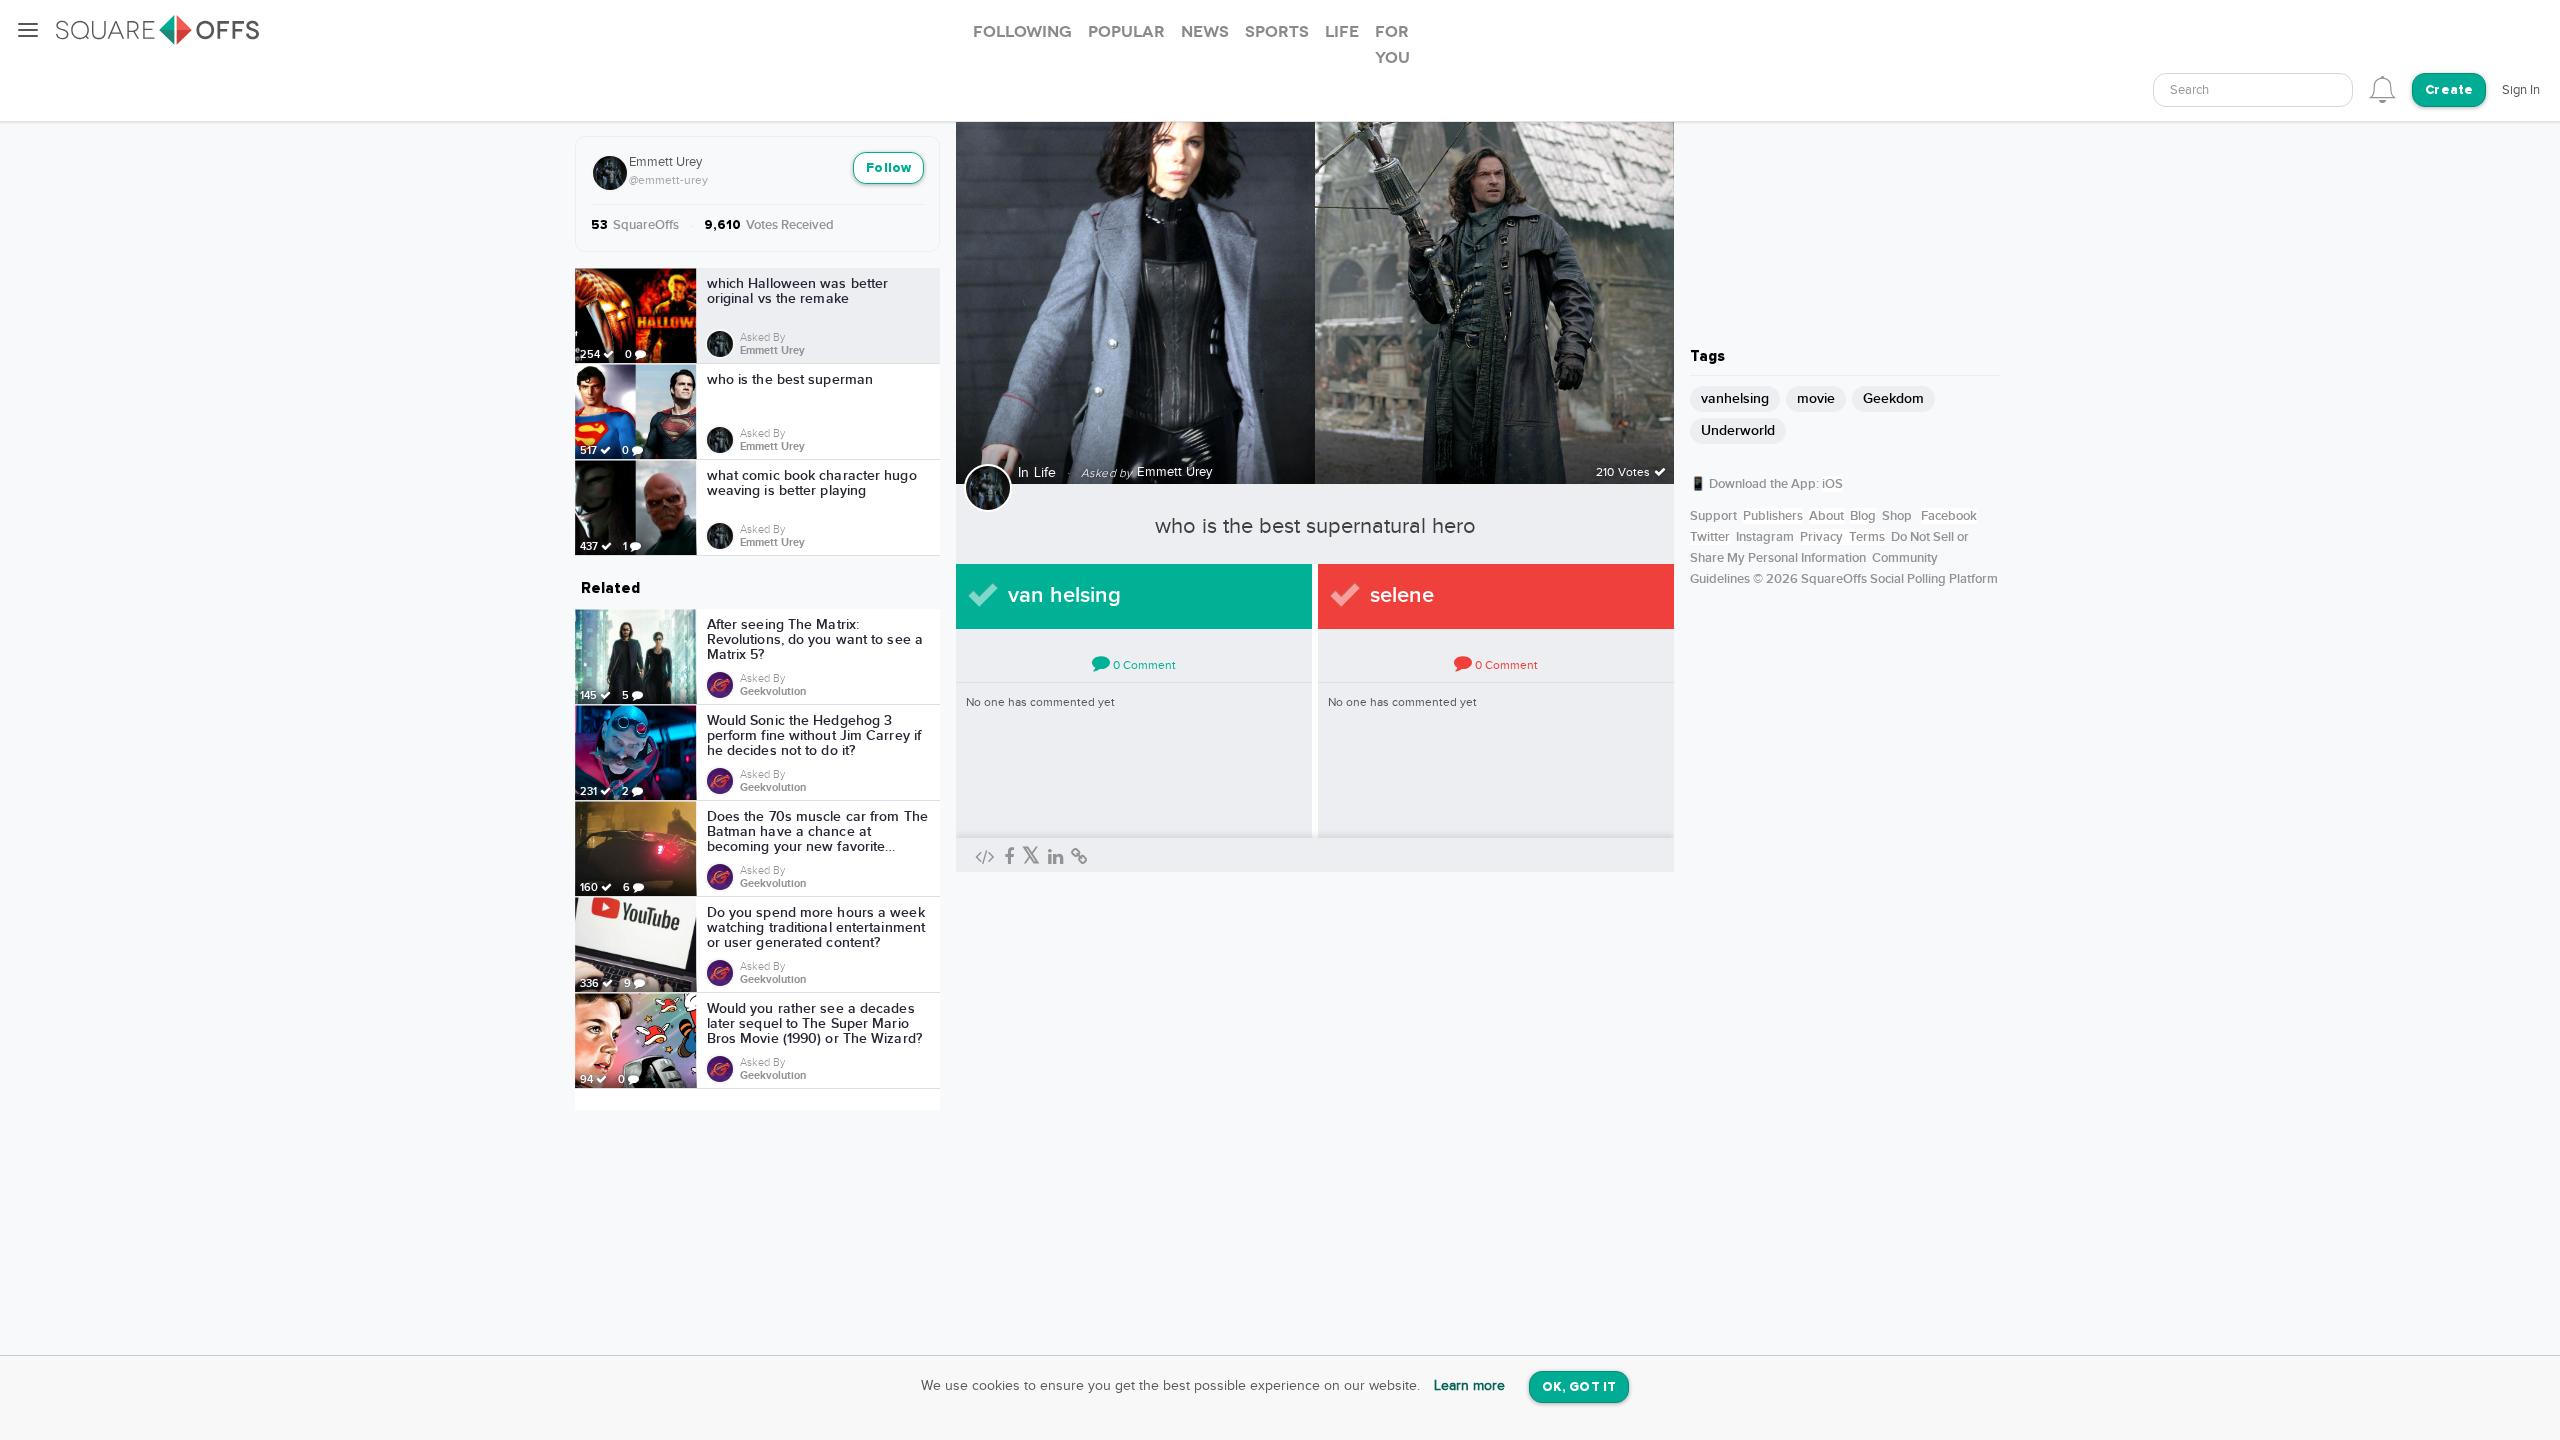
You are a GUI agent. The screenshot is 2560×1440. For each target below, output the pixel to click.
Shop (1897, 516)
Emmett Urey (665, 162)
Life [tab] (1342, 32)
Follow (888, 168)
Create (2449, 90)
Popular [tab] (1126, 32)
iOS (1832, 484)
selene (1402, 595)
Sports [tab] (1277, 32)
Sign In (2521, 90)
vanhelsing (1735, 398)
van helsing (1064, 595)
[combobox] (2253, 90)
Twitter (1710, 537)
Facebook (1949, 516)
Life (1045, 473)
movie (1816, 398)
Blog (1863, 516)
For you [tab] (1392, 45)
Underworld (1738, 430)
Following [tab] (1022, 32)
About (1826, 516)
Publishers (1773, 516)
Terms (1867, 537)
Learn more (1469, 1386)
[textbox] (2253, 90)
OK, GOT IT (1579, 1387)
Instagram (1765, 537)
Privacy (1821, 537)
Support (1713, 516)
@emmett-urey (668, 180)
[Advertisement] (1845, 205)
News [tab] (1205, 32)
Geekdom (1893, 398)
